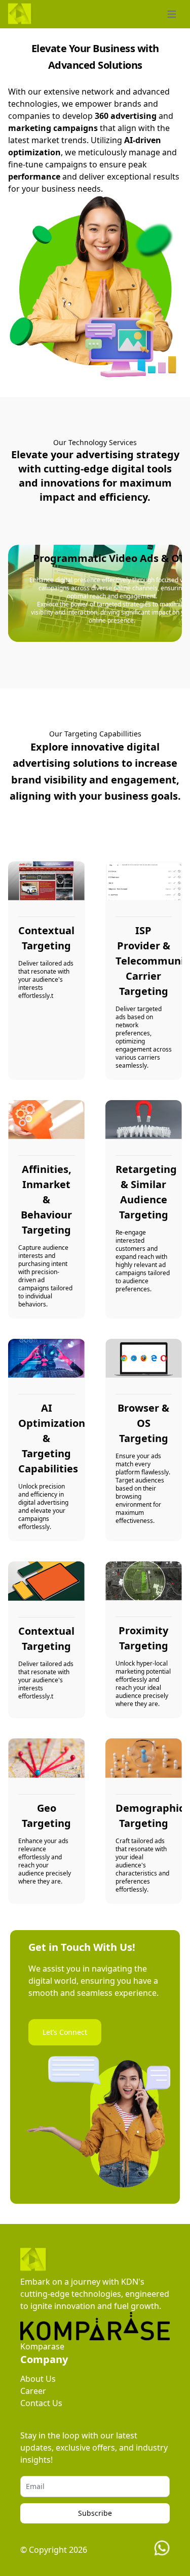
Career (33, 2391)
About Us (38, 2379)
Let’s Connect (65, 2032)
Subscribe (95, 2513)
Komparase (42, 2346)
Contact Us (41, 2403)
